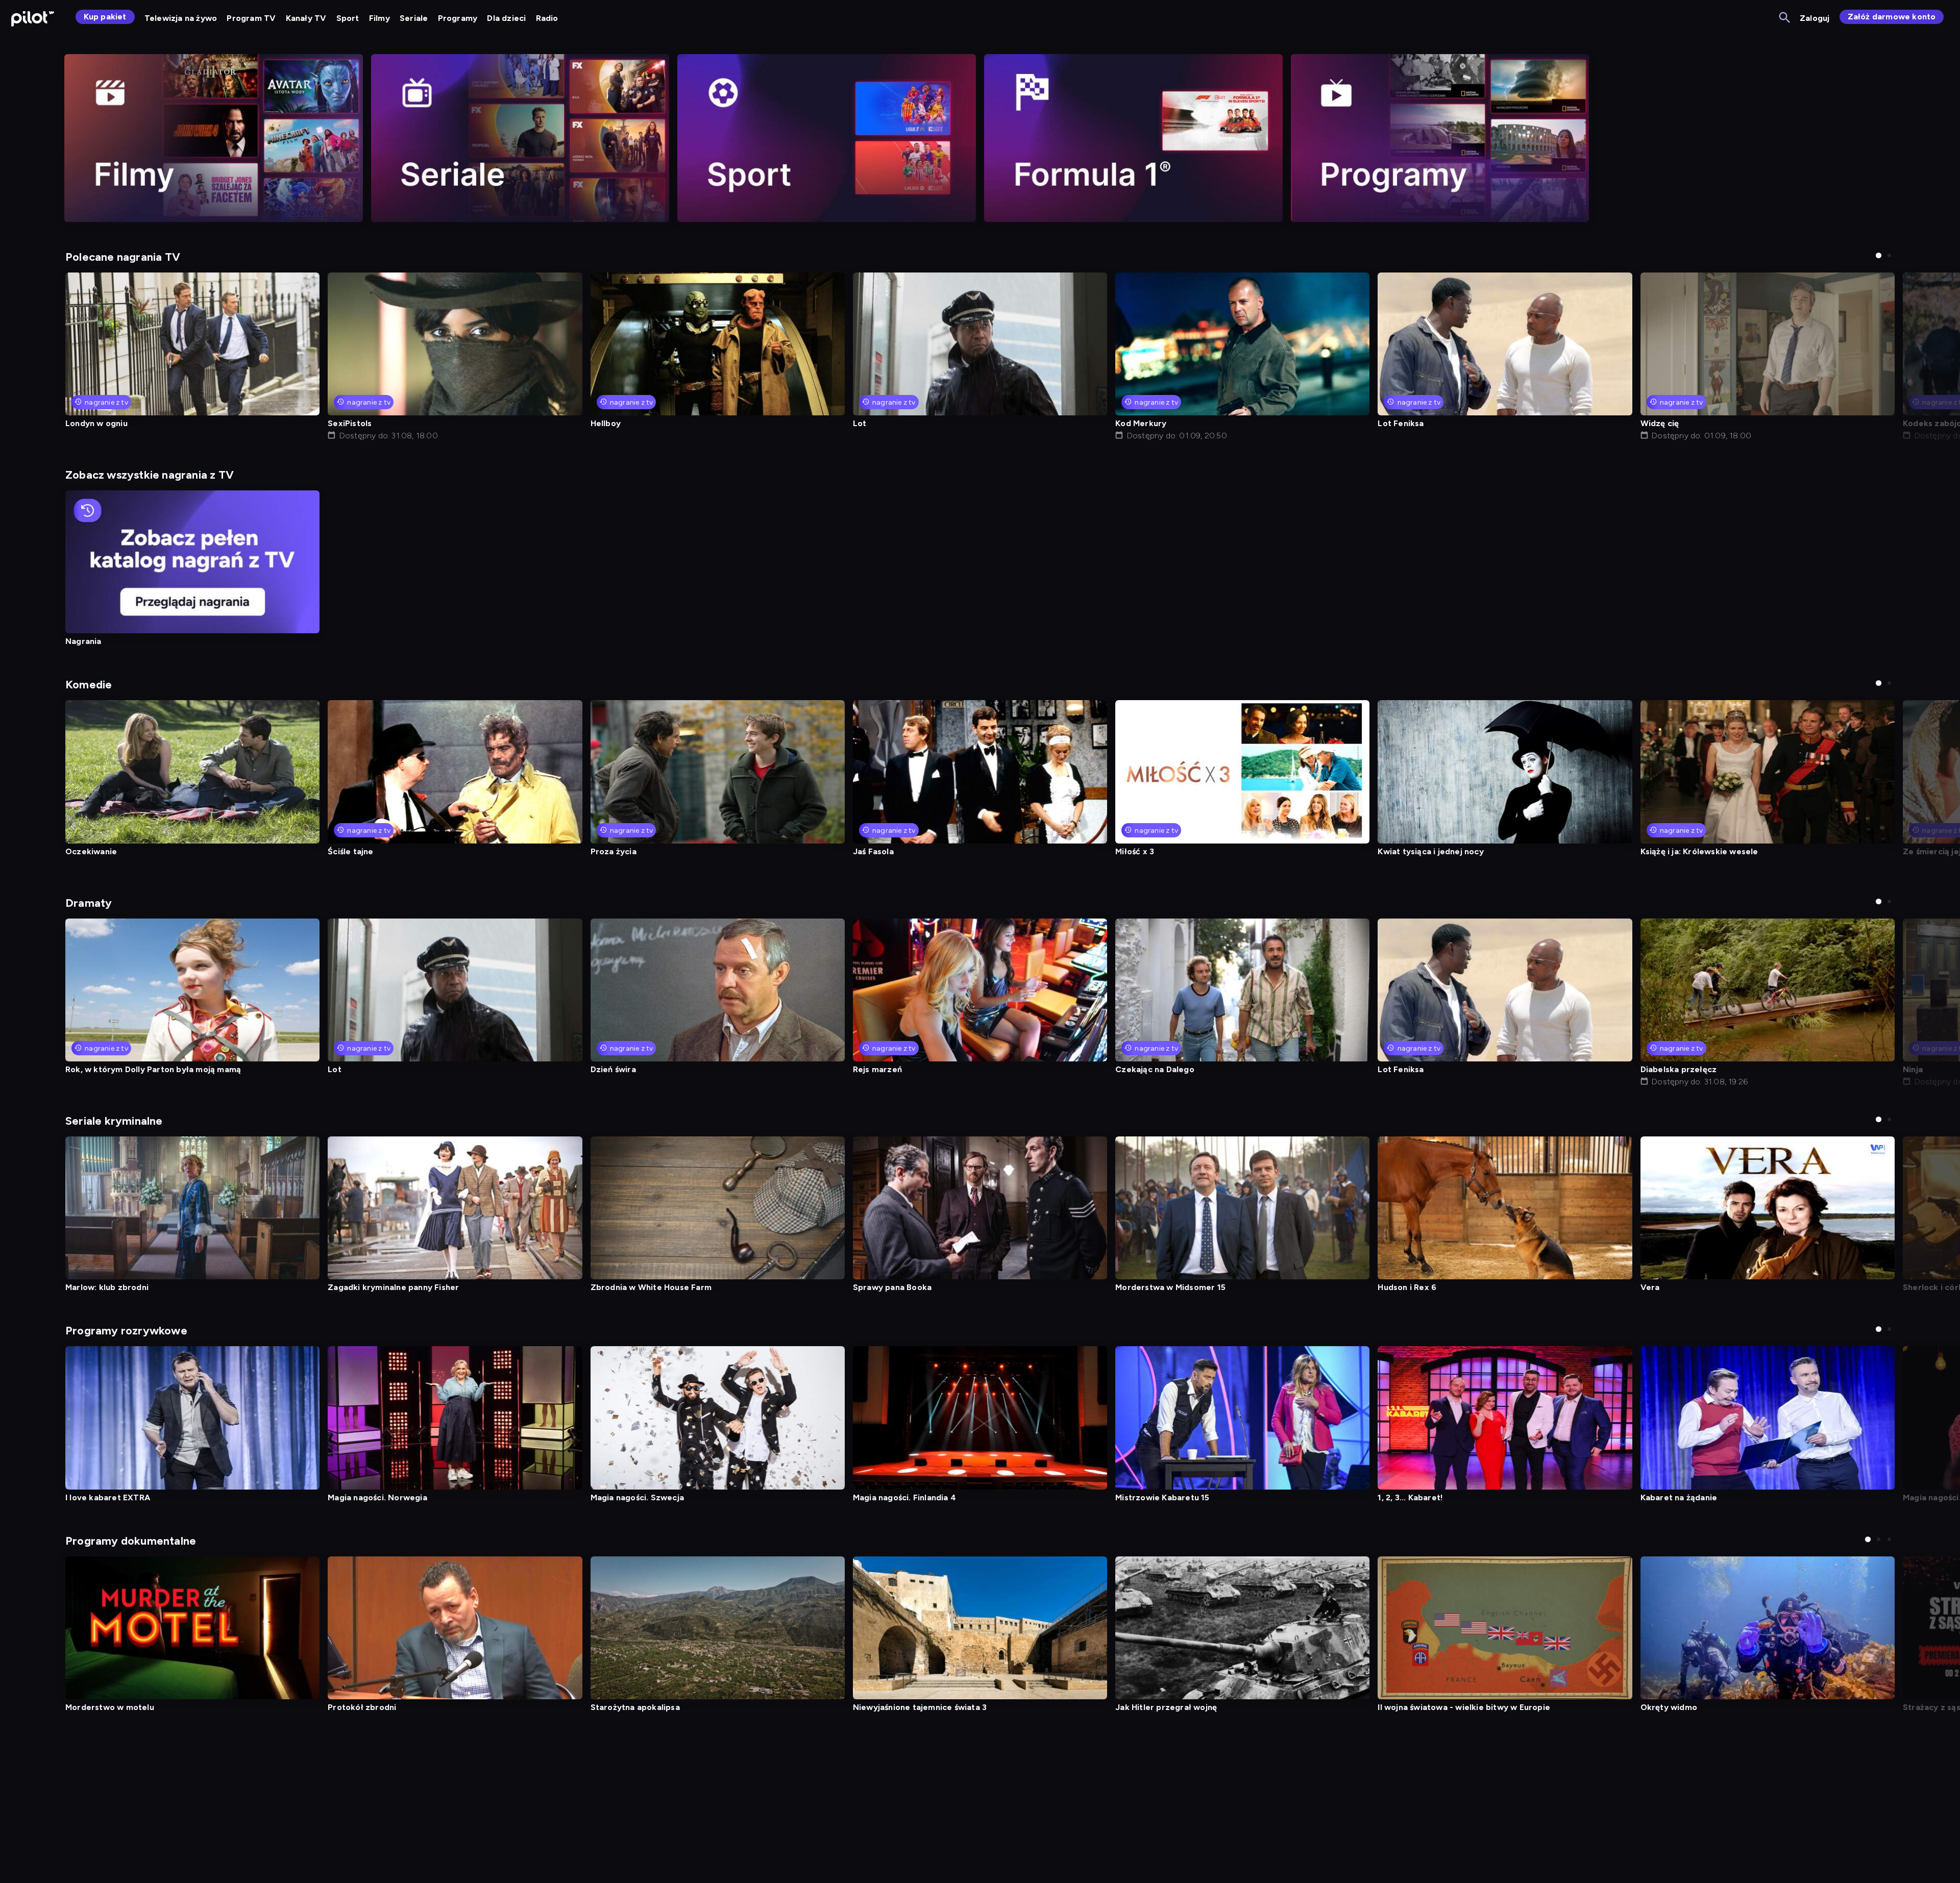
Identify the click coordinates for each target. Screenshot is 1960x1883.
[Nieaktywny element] (214, 138)
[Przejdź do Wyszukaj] (1785, 18)
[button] (1879, 255)
